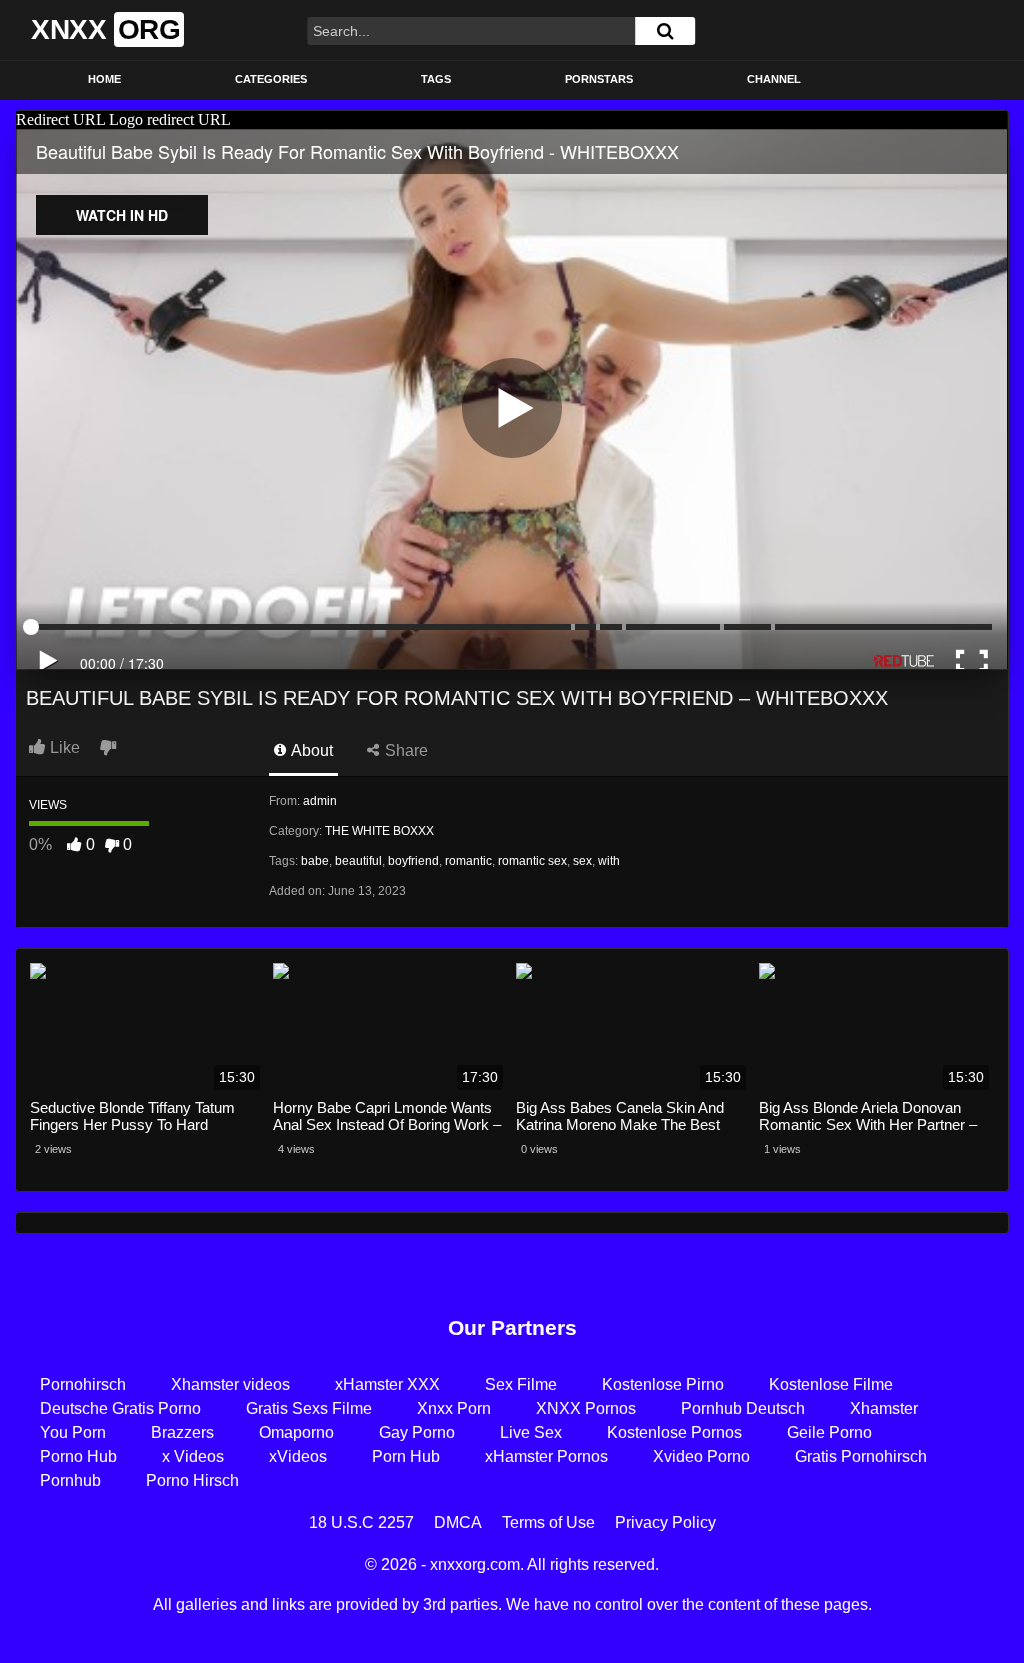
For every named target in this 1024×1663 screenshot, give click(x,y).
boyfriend (413, 861)
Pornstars (599, 79)
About (310, 750)
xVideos (298, 1456)
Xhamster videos (230, 1384)
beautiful (358, 861)
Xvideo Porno (701, 1456)
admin (320, 801)
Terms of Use (548, 1522)
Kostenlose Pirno (663, 1384)
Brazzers (182, 1432)
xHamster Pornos (546, 1456)
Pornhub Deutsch (743, 1408)
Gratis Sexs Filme (309, 1408)
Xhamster (884, 1408)
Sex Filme (521, 1384)
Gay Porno (417, 1432)
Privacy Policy (665, 1522)
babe (315, 861)
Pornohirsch (83, 1384)
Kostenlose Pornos (674, 1432)
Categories (271, 79)
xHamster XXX (387, 1384)
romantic (468, 861)
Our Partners (512, 1327)
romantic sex (532, 861)
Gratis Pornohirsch (861, 1456)
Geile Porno (829, 1432)
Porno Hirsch (192, 1480)
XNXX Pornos (586, 1408)
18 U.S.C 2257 (361, 1522)
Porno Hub (78, 1456)
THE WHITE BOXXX (379, 831)
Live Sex (531, 1432)
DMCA (458, 1522)
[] (665, 31)
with (609, 861)
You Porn (73, 1432)
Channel (774, 79)
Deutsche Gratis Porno (120, 1408)
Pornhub (70, 1480)
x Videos (193, 1456)
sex (582, 861)
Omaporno (296, 1432)
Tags (436, 79)
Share (404, 750)
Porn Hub (406, 1456)
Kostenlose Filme (831, 1384)
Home (104, 79)
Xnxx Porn (454, 1408)
